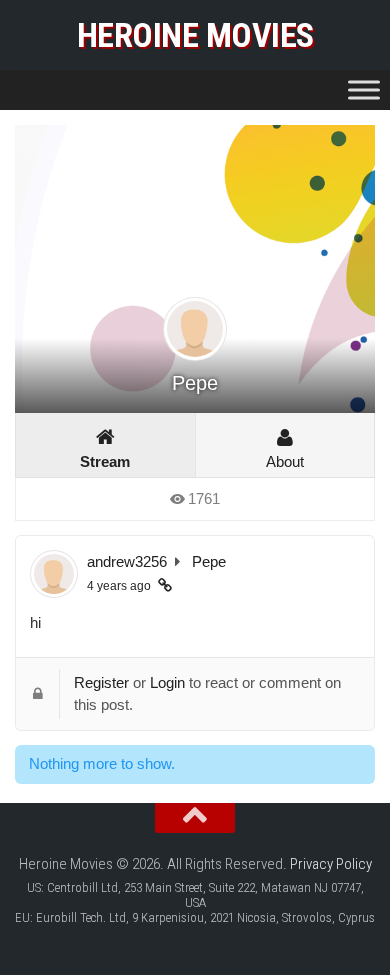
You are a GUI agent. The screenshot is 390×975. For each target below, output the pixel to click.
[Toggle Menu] (364, 89)
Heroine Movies (195, 35)
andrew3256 (127, 561)
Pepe (209, 561)
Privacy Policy (331, 864)
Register (101, 682)
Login (167, 682)
